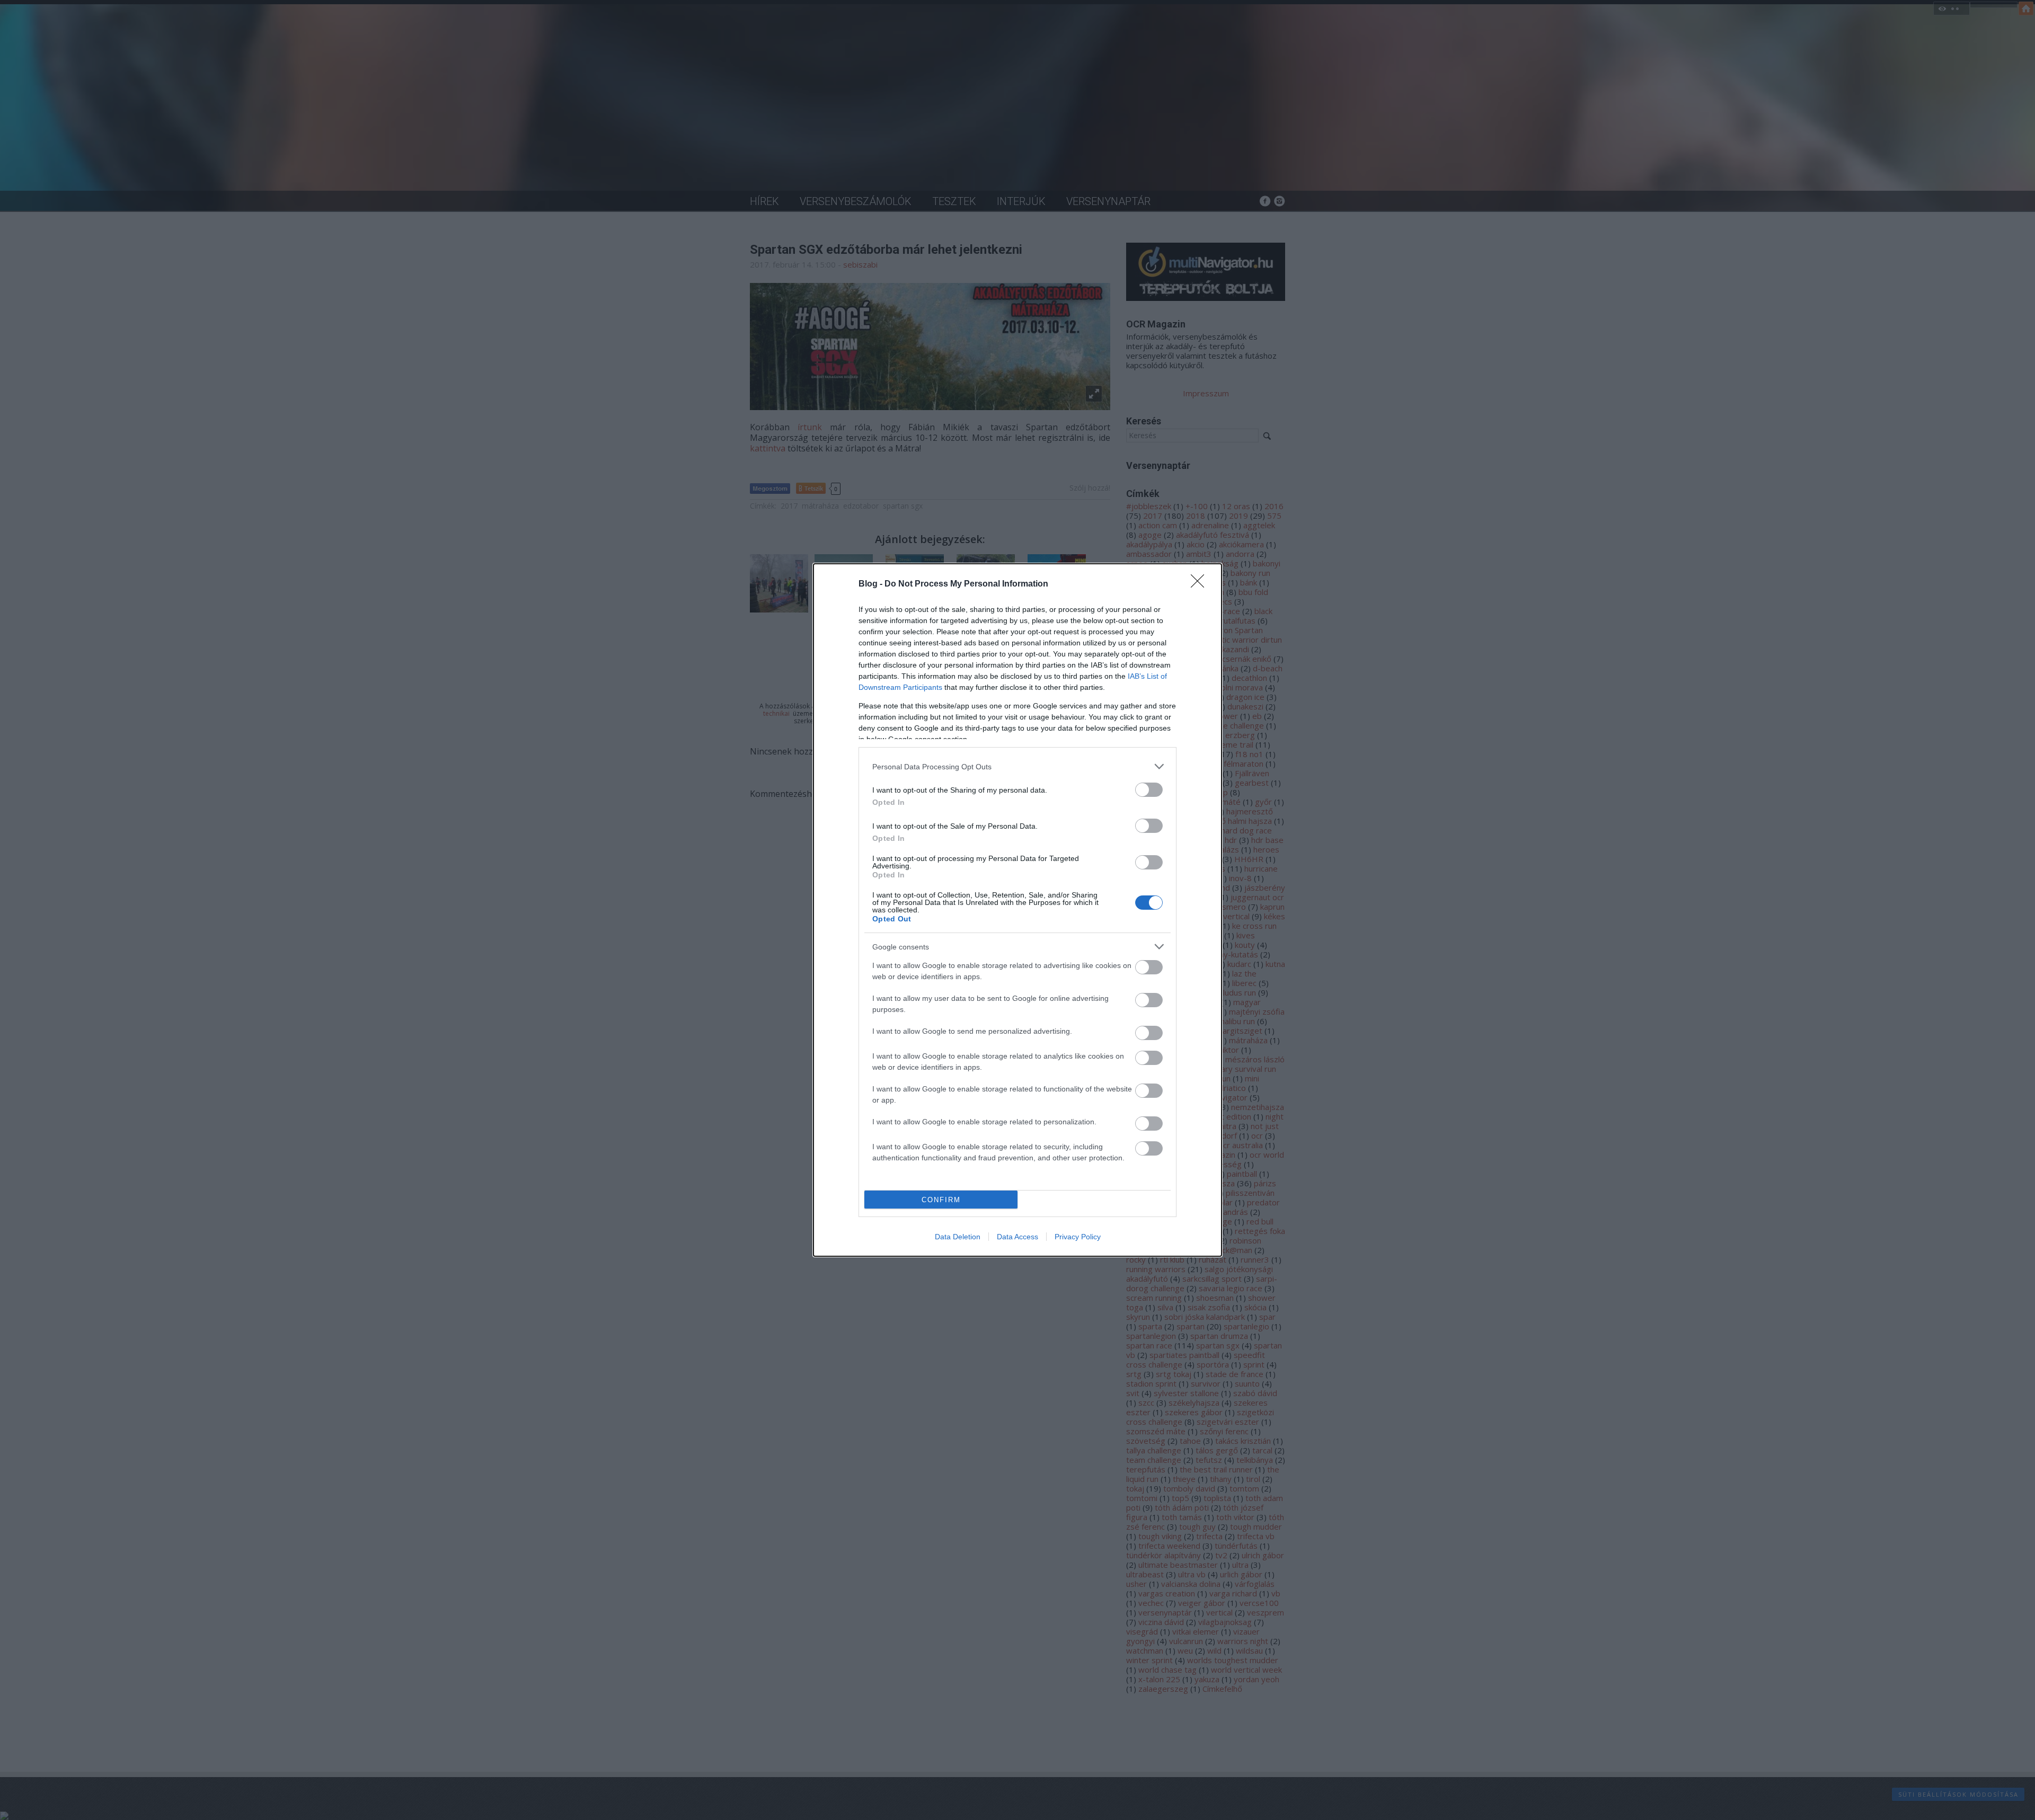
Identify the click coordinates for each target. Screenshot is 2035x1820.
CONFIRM (941, 1200)
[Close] (1201, 584)
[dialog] (1017, 910)
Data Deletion (958, 1237)
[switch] (1149, 790)
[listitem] (1017, 766)
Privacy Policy (1078, 1237)
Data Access (1017, 1237)
